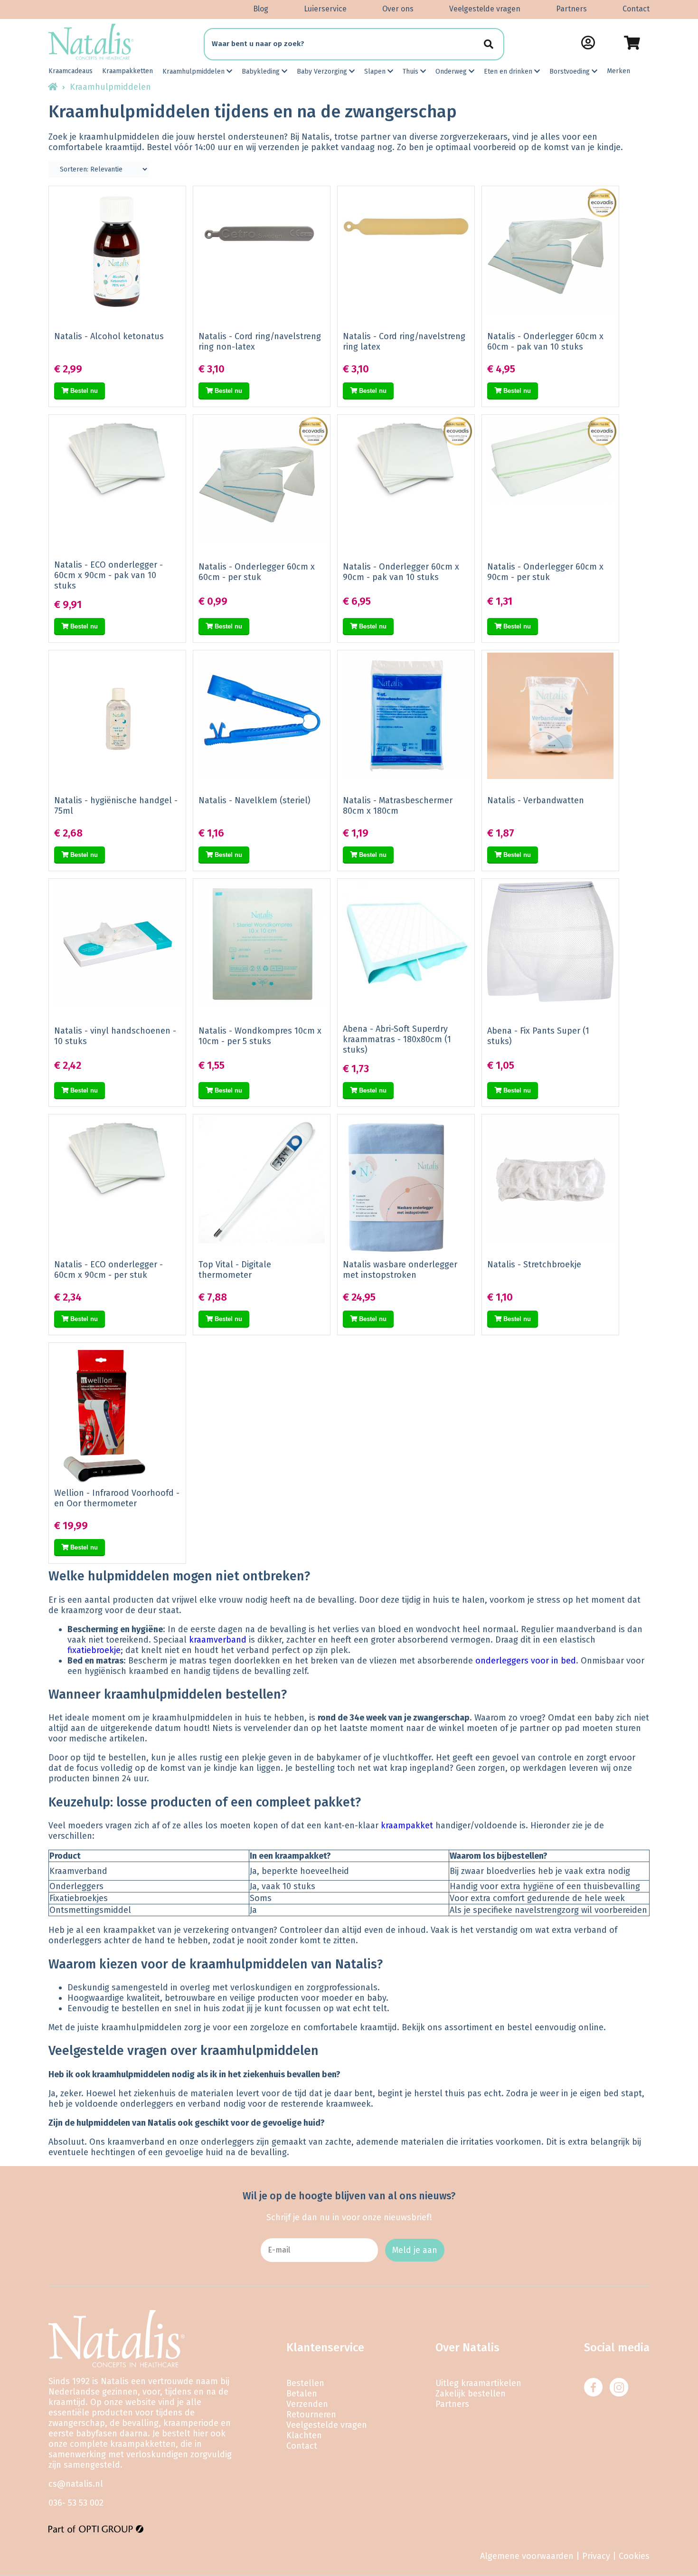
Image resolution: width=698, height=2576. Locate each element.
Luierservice (325, 9)
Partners (571, 9)
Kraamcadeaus (71, 71)
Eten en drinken (509, 71)
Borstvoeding (571, 71)
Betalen (302, 2394)
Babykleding (262, 71)
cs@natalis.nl (76, 2484)
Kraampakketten (127, 71)
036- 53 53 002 (76, 2503)
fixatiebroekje (94, 1650)
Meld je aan (415, 2250)
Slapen (376, 71)
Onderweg (452, 71)
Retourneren (311, 2414)
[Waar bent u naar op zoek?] (488, 44)
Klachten (304, 2435)
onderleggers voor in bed (526, 1661)
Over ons (398, 9)
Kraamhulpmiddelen (194, 71)
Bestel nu (83, 391)
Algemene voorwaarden (527, 2556)
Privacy (596, 2556)
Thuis (411, 71)
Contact (636, 9)
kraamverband (218, 1640)
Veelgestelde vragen (485, 9)
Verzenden (307, 2404)
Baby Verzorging (323, 71)
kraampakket (407, 1825)
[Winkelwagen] (632, 43)
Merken (618, 71)
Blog (261, 9)
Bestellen (305, 2383)
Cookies (634, 2556)
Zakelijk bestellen (471, 2394)
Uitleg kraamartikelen (478, 2383)
